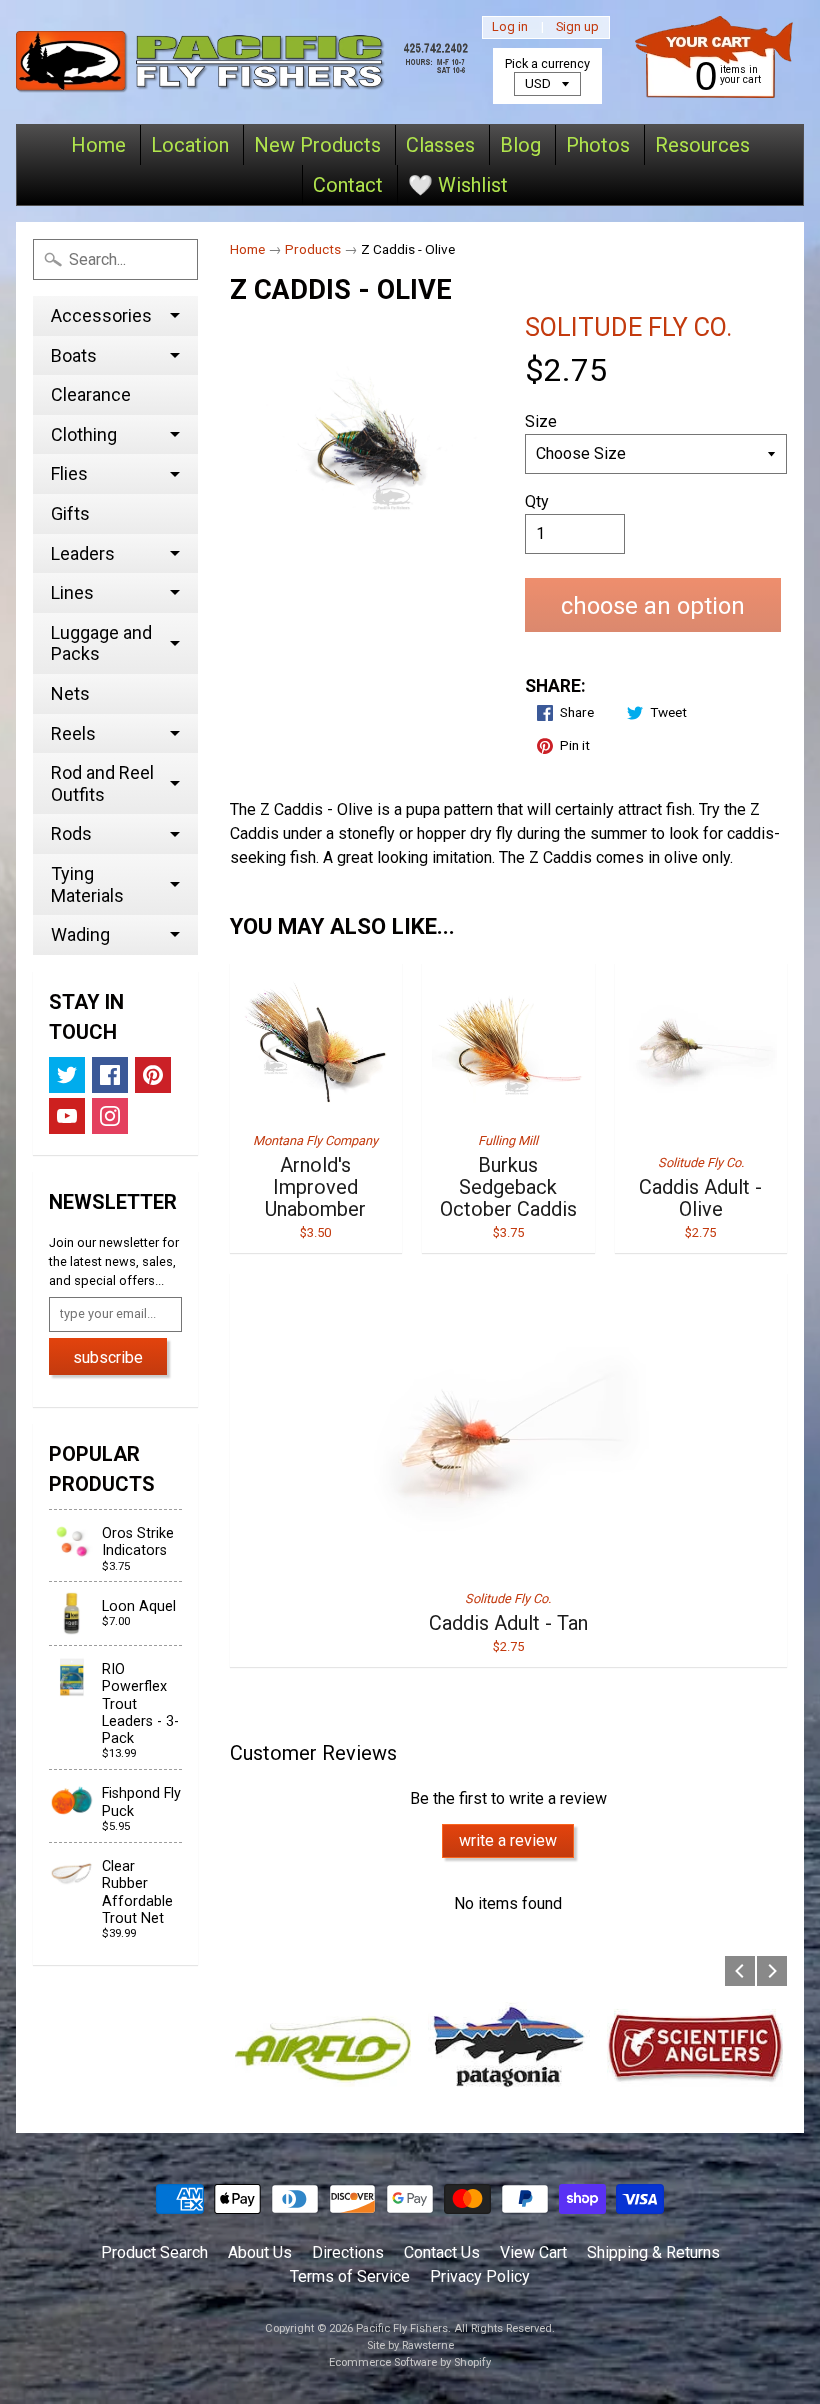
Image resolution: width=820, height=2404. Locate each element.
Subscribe (108, 1357)
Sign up (577, 27)
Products (313, 249)
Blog (520, 145)
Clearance (91, 394)
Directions (348, 2252)
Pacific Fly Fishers (402, 2328)
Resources (702, 145)
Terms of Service (350, 2276)
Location (190, 145)
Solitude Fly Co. (628, 327)
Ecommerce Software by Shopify (410, 2362)
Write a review (508, 1840)
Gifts (70, 513)
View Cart (533, 2252)
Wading (80, 934)
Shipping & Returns (653, 2252)
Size (541, 421)
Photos (598, 145)
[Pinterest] (153, 1075)
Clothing (84, 434)
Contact (348, 185)
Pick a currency (547, 63)
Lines (72, 592)
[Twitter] (67, 1075)
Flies (69, 473)
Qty (537, 501)
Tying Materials (87, 884)
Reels (73, 733)
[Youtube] (67, 1116)
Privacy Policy (480, 2276)
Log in (510, 27)
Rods (71, 833)
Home (98, 145)
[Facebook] (110, 1075)
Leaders (83, 553)
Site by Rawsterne (410, 2345)
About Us (260, 2252)
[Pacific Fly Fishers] (245, 62)
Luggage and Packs (101, 643)
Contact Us (442, 2252)
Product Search (154, 2252)
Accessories (101, 315)
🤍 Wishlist (458, 185)
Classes (440, 145)
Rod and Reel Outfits (102, 783)
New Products (317, 145)
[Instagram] (110, 1116)
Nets (70, 693)
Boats (74, 355)
